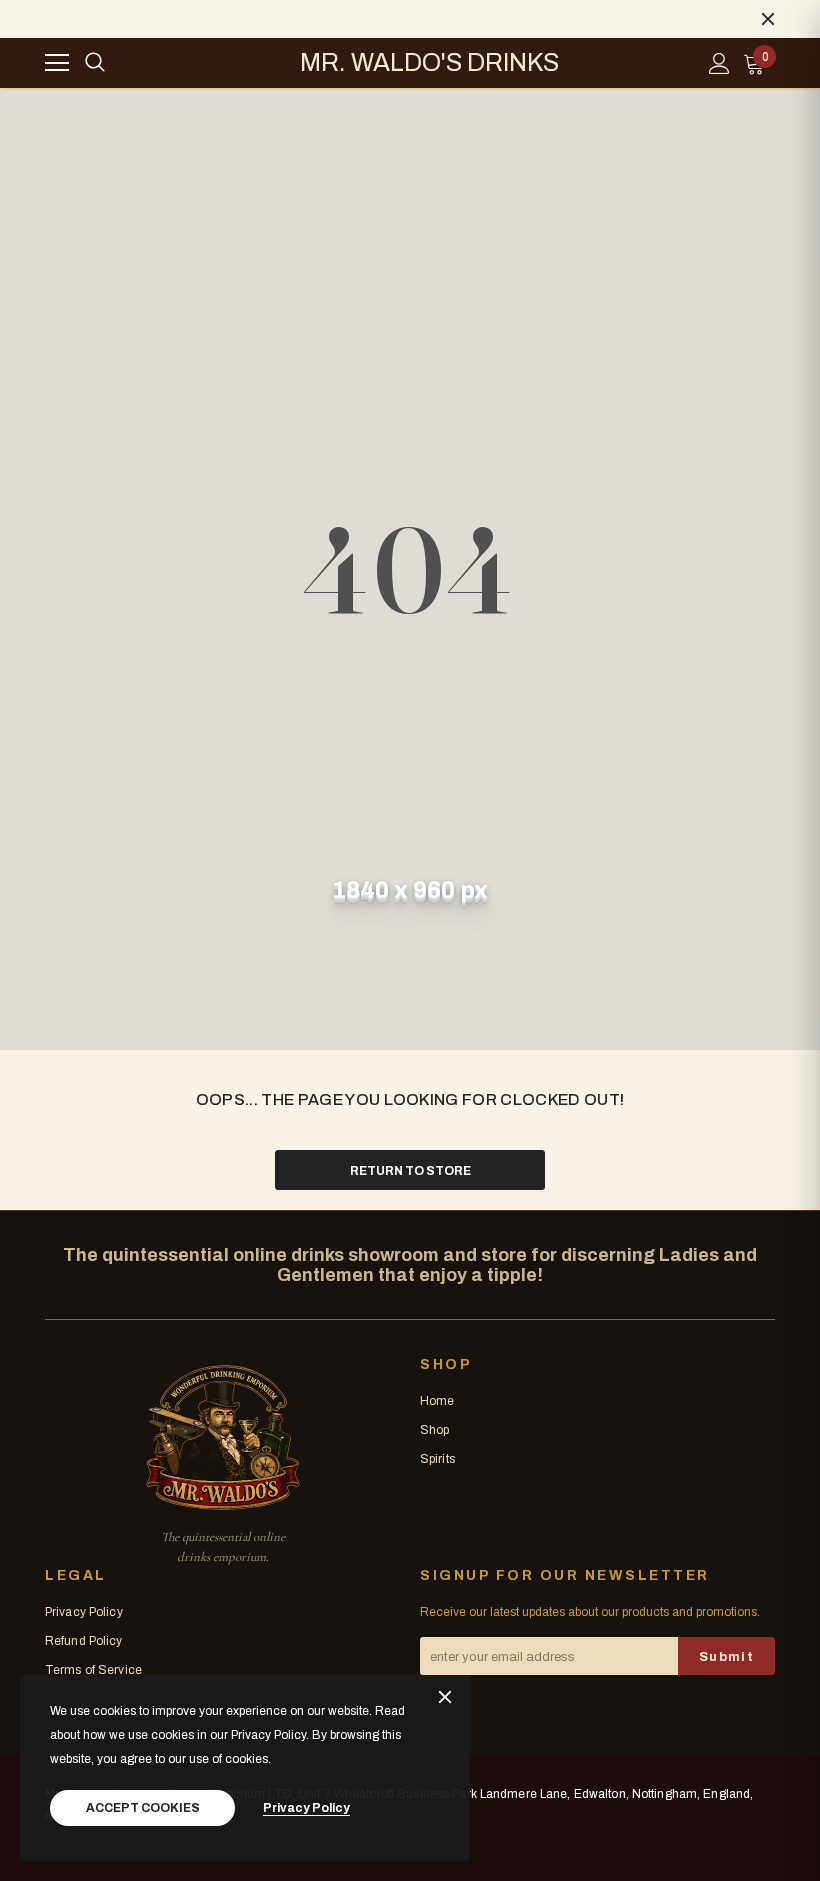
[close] (768, 19)
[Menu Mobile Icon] (57, 63)
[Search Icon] (95, 63)
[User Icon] (719, 63)
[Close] (445, 1698)
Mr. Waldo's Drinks (429, 63)
